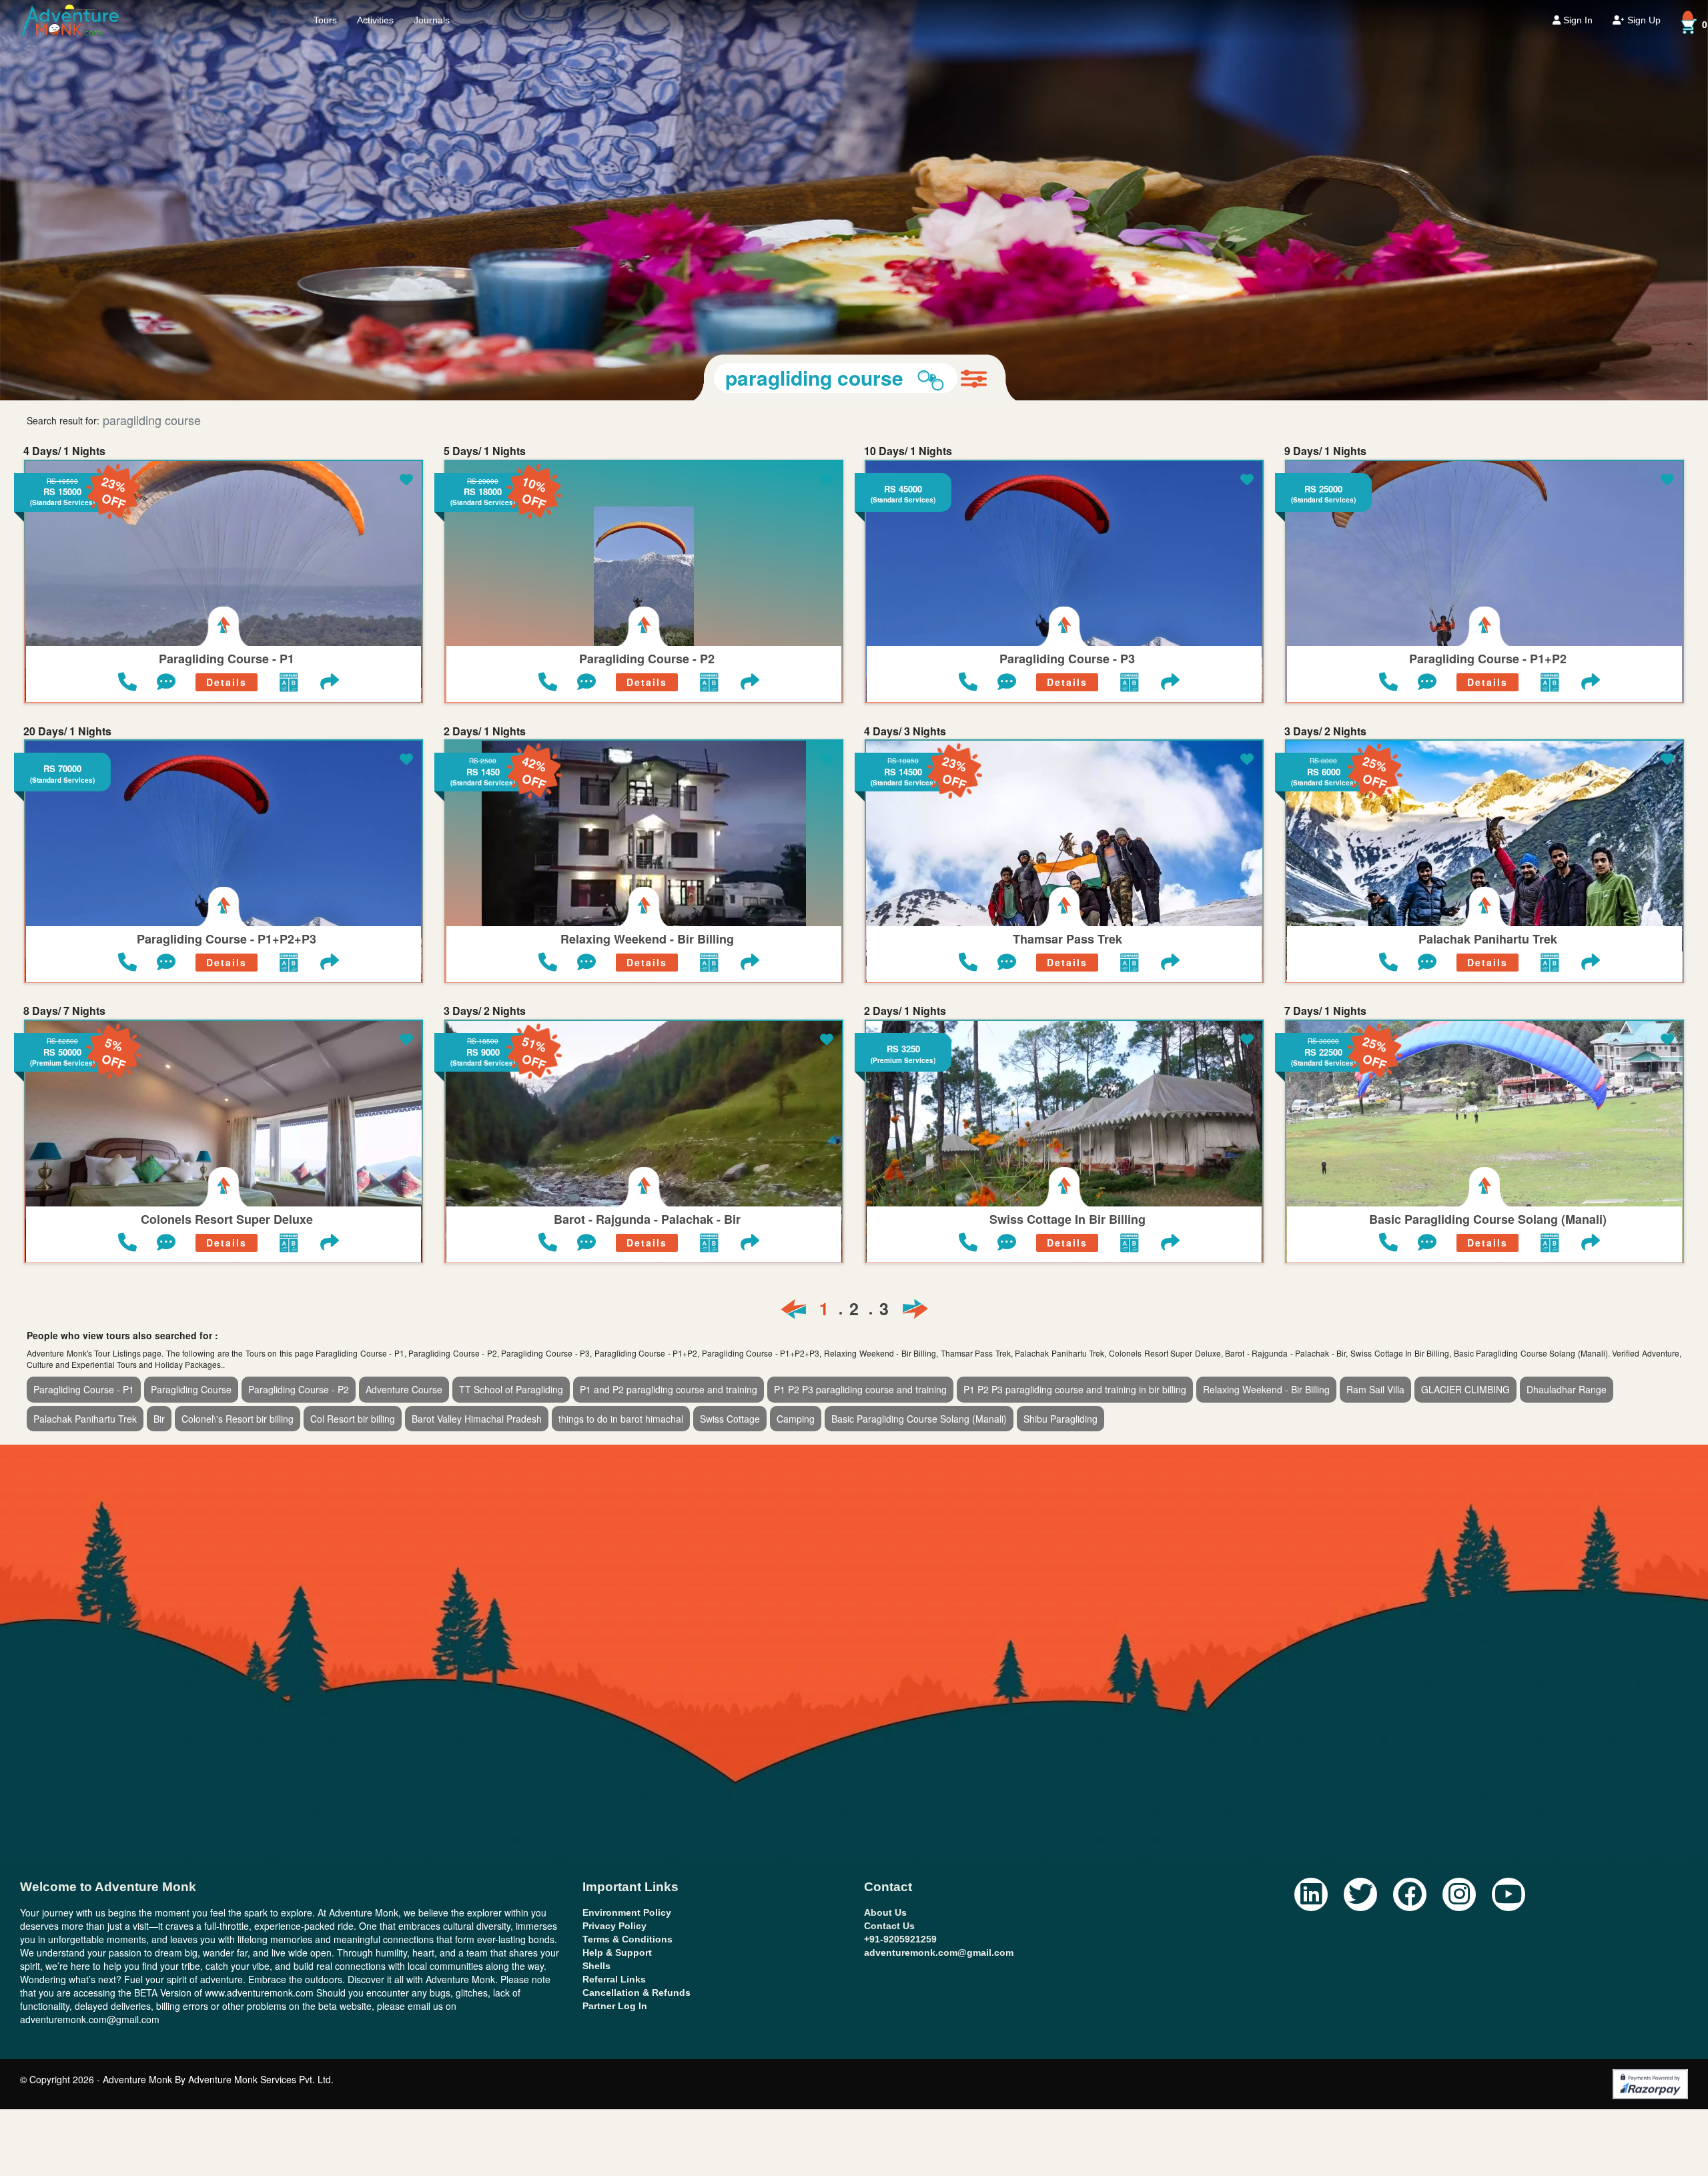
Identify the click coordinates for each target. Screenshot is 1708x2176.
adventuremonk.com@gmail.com (939, 1552)
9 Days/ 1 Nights (1325, 51)
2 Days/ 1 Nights (485, 331)
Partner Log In (615, 1605)
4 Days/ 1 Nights (64, 51)
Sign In (1577, 20)
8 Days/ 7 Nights (64, 611)
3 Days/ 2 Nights (1325, 331)
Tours (325, 20)
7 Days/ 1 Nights (1325, 611)
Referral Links (614, 1579)
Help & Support (617, 1552)
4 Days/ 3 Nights (905, 331)
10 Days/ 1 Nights (908, 51)
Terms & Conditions (627, 1539)
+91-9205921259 (900, 1539)
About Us (885, 1512)
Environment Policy (627, 1512)
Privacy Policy (614, 1525)
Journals (432, 20)
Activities (375, 20)
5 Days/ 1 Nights (485, 51)
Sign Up (1643, 20)
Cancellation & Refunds (636, 1592)
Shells (596, 1565)
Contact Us (889, 1525)
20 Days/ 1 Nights (67, 331)
